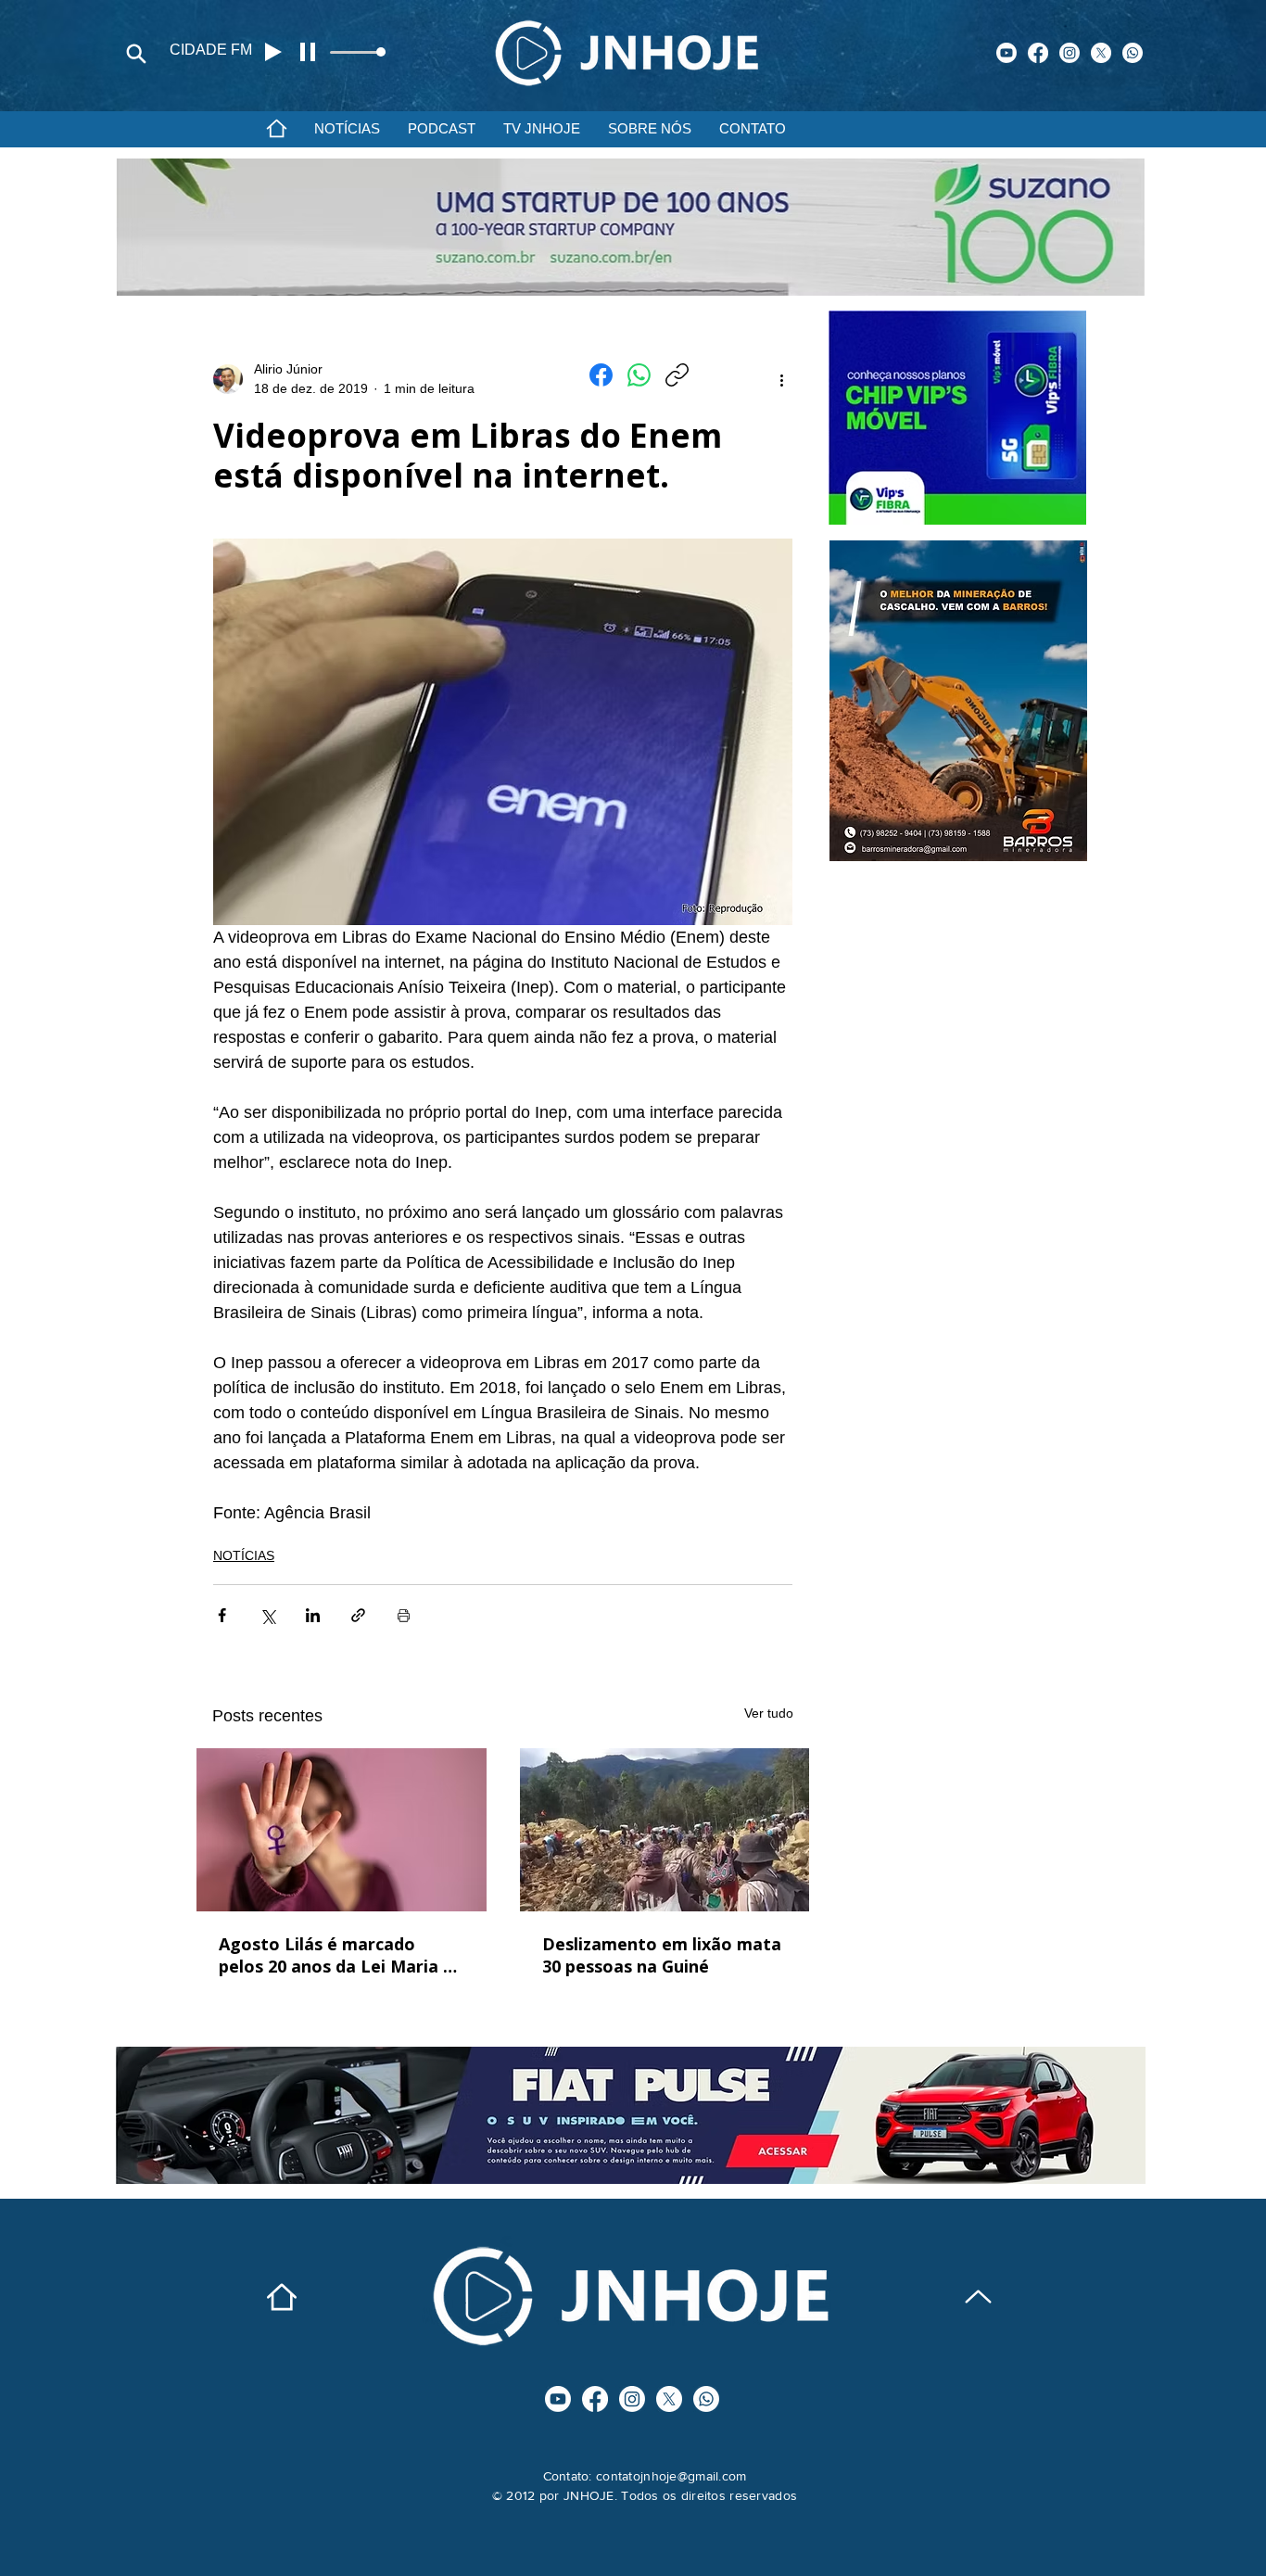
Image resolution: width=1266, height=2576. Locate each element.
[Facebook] (1038, 53)
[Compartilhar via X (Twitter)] (267, 1615)
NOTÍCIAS (244, 1555)
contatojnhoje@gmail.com (671, 2476)
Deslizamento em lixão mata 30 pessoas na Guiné (662, 1955)
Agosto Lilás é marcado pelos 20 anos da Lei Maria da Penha (341, 1955)
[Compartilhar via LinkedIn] (313, 1615)
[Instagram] (1070, 53)
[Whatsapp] (1133, 53)
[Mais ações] (781, 379)
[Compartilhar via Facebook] (222, 1615)
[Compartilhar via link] (358, 1615)
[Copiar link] (677, 375)
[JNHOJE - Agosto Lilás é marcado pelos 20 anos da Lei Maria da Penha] (342, 1830)
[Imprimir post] (404, 1615)
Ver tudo (769, 1713)
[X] (1101, 53)
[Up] (978, 2297)
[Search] (136, 54)
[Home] (276, 128)
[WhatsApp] (639, 375)
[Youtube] (1006, 53)
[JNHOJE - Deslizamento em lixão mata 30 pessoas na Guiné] (665, 1830)
